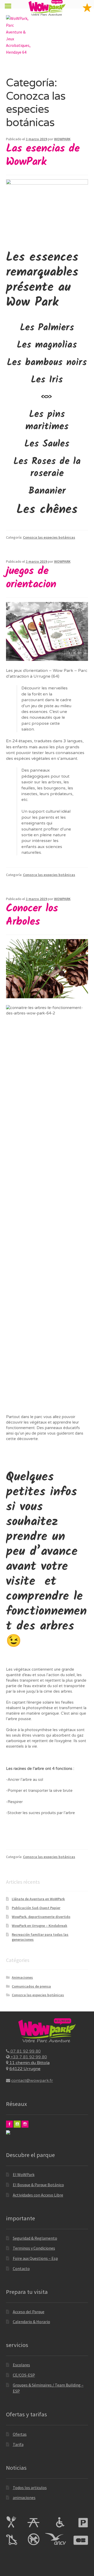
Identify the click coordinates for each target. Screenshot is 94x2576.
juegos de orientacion (31, 578)
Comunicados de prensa (31, 1986)
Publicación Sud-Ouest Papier (36, 1908)
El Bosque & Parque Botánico (38, 2185)
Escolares (21, 2365)
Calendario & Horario (31, 2322)
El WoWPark (24, 2174)
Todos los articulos (30, 2488)
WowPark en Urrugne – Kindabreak (39, 1926)
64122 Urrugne (25, 2069)
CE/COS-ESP (24, 2375)
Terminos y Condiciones (34, 2248)
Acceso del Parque (29, 2312)
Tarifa (18, 2444)
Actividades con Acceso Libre (38, 2195)
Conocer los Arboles (32, 915)
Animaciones (22, 1977)
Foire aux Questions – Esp (35, 2258)
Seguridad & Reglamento (35, 2238)
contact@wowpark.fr (32, 2081)
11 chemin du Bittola (29, 2063)
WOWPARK (62, 139)
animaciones (24, 2497)
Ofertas (20, 2434)
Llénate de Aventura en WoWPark (38, 1899)
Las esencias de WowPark (43, 155)
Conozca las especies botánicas (49, 537)
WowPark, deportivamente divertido (41, 1917)
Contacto (21, 2268)
